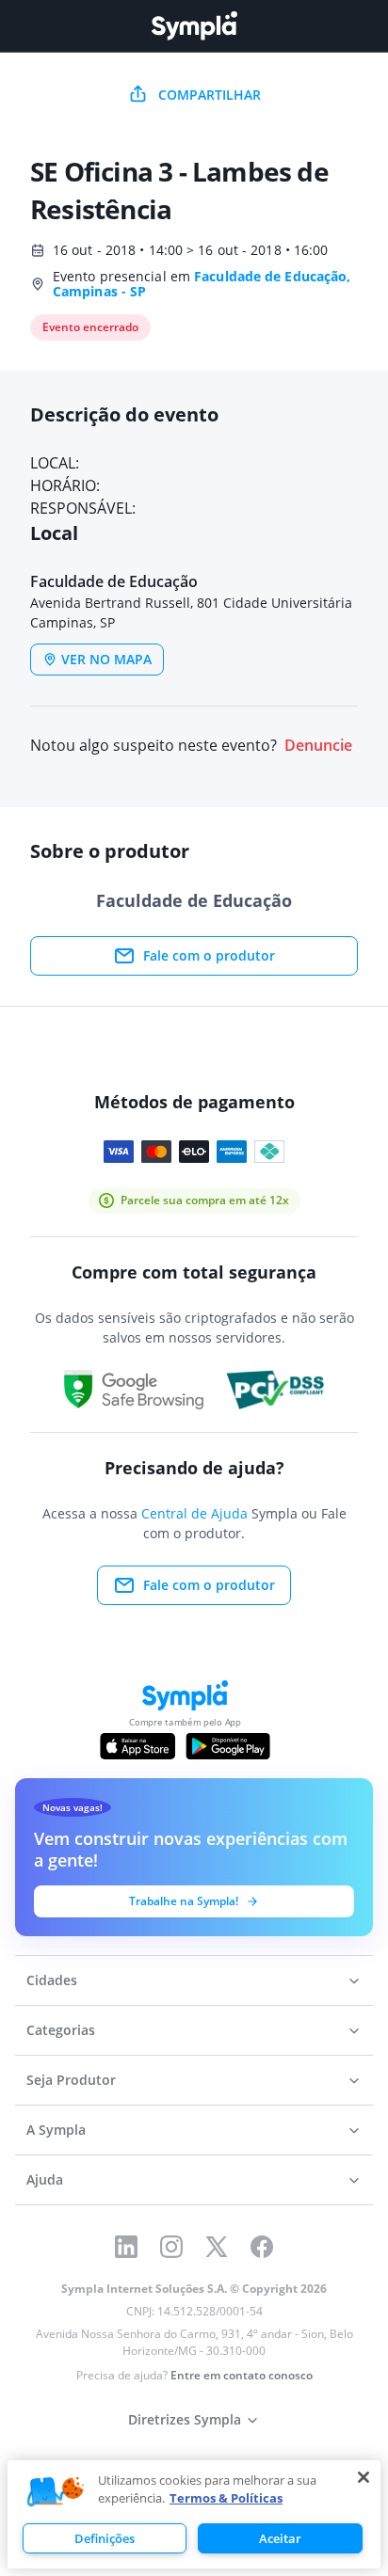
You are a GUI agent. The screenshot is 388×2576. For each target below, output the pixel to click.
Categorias (61, 2030)
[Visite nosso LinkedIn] (126, 2247)
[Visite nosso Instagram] (171, 2247)
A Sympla (56, 2130)
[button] (56, 2492)
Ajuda (45, 2179)
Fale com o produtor (209, 955)
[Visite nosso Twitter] (217, 2247)
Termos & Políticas (226, 2498)
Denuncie (318, 746)
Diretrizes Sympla (185, 2419)
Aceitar (280, 2538)
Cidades (52, 1980)
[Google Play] (227, 1746)
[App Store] (137, 1746)
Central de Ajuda (194, 1513)
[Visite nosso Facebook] (262, 2247)
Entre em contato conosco (242, 2375)
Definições (105, 2538)
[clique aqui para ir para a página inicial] (194, 26)
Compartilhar (210, 95)
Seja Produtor (71, 2080)
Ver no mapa (106, 659)
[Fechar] (364, 2477)
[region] (194, 2514)
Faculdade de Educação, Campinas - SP (202, 284)
